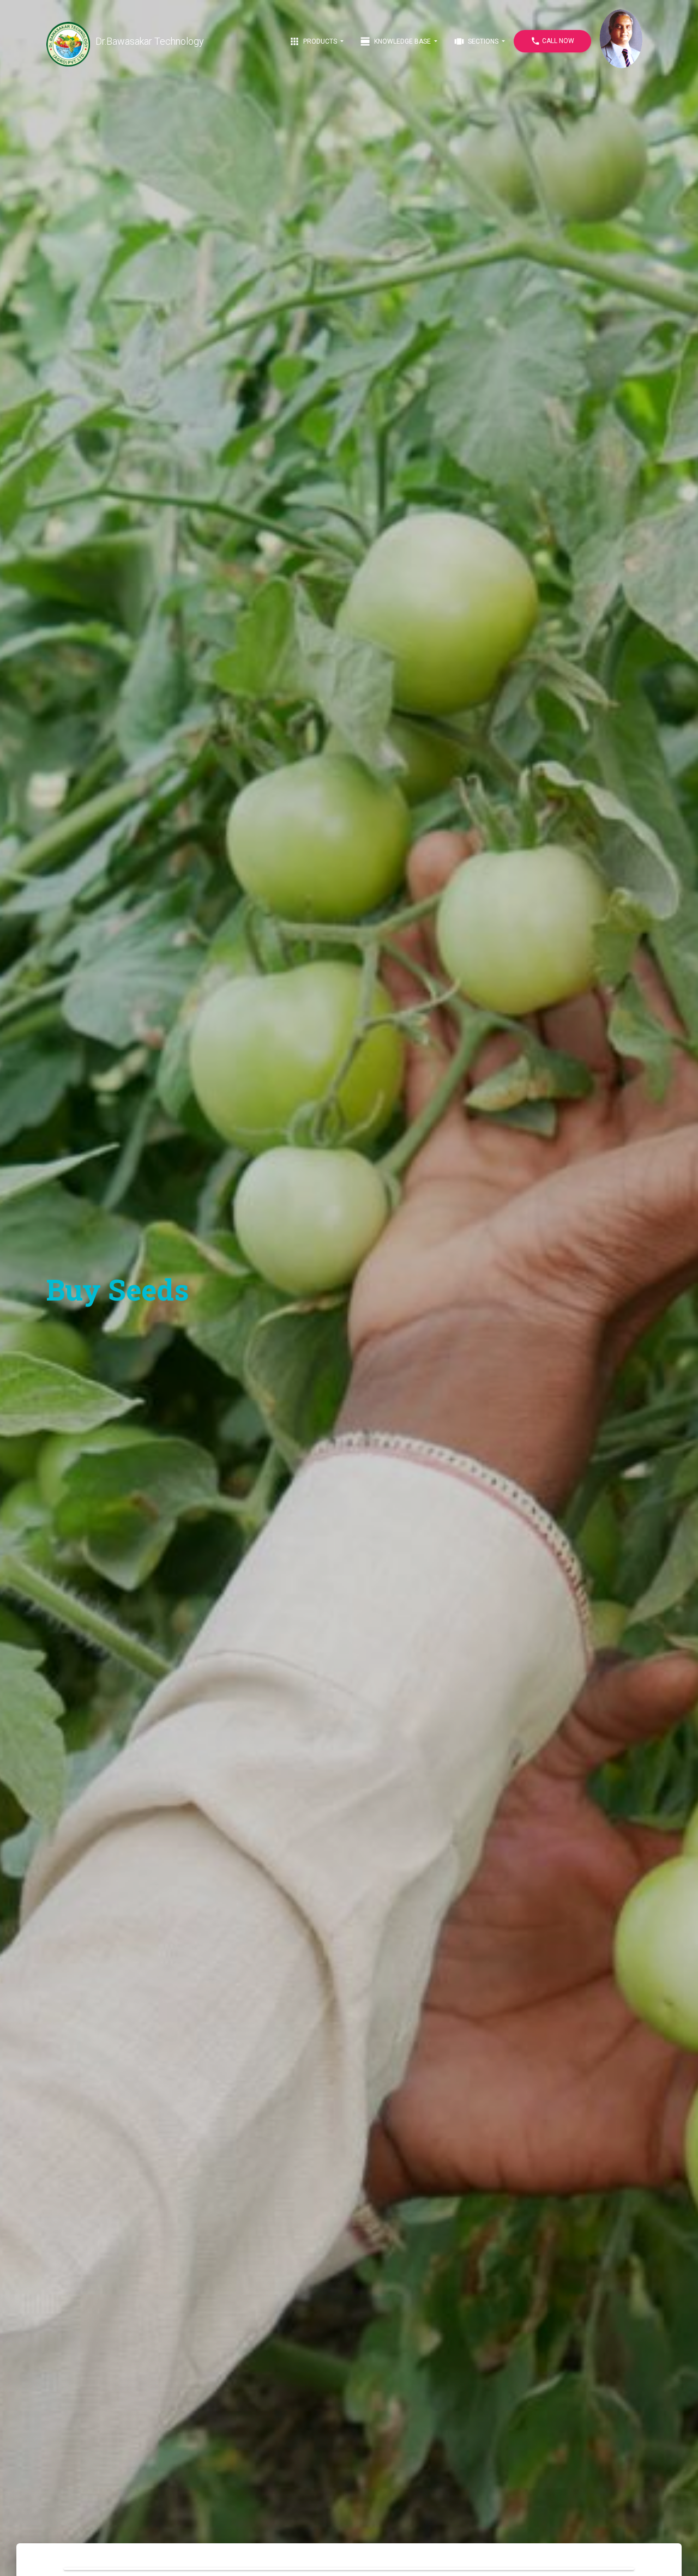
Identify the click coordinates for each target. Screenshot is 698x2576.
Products (314, 41)
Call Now (552, 41)
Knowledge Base (396, 41)
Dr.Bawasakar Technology (150, 41)
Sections (477, 41)
